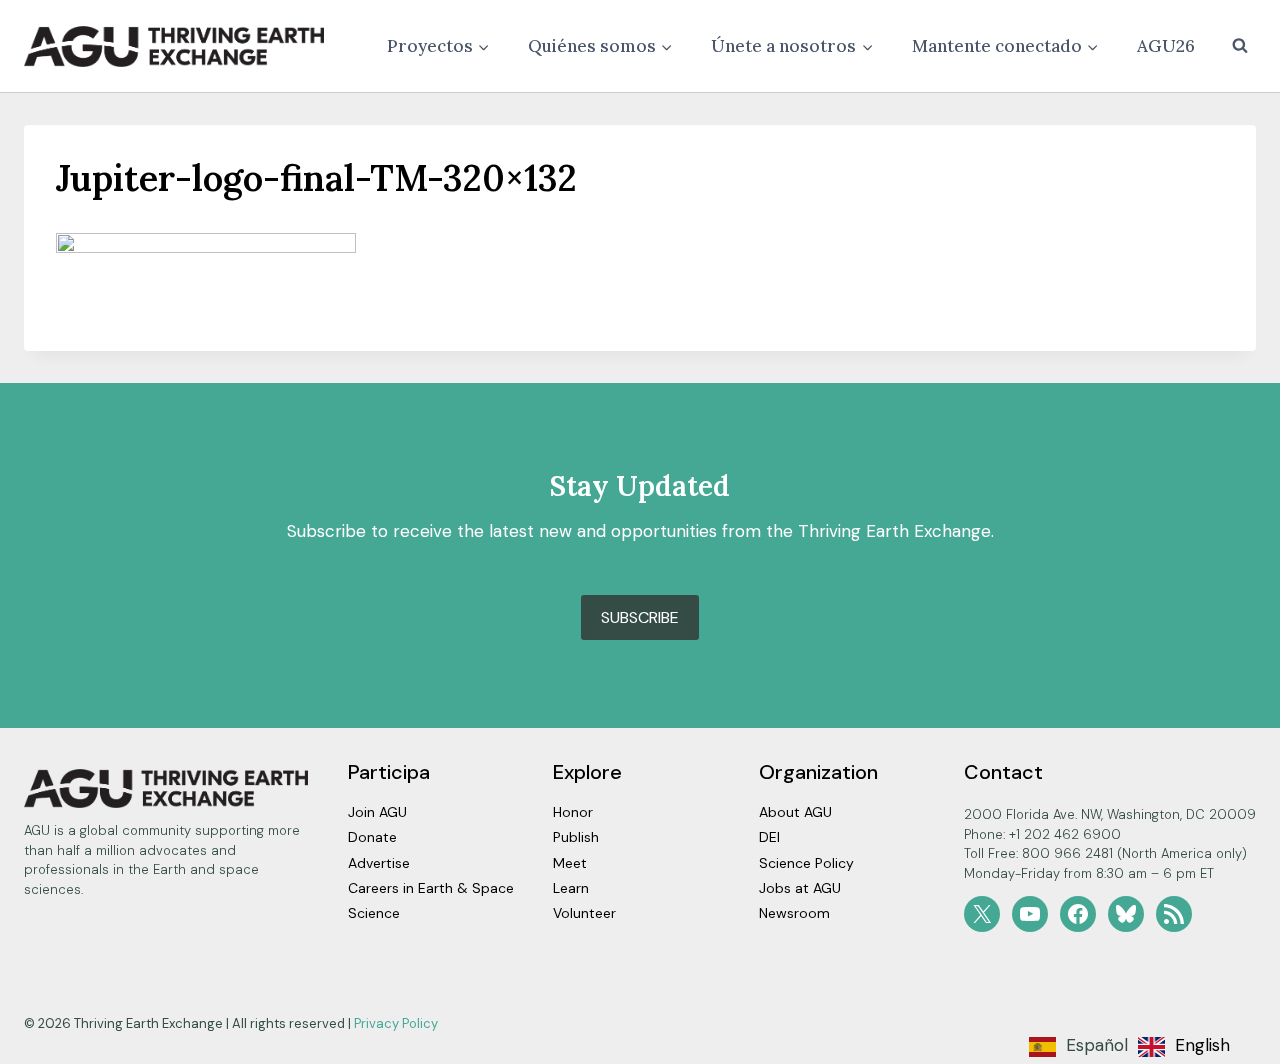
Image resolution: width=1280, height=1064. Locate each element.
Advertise (379, 863)
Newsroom (794, 913)
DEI (769, 837)
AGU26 (1166, 46)
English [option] (1202, 1045)
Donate (372, 837)
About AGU (795, 812)
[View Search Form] (1240, 46)
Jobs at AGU (800, 888)
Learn (571, 888)
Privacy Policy (396, 1023)
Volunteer (584, 913)
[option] (1184, 1047)
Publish (576, 837)
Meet (570, 863)
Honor (573, 812)
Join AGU (377, 812)
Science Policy (806, 863)
